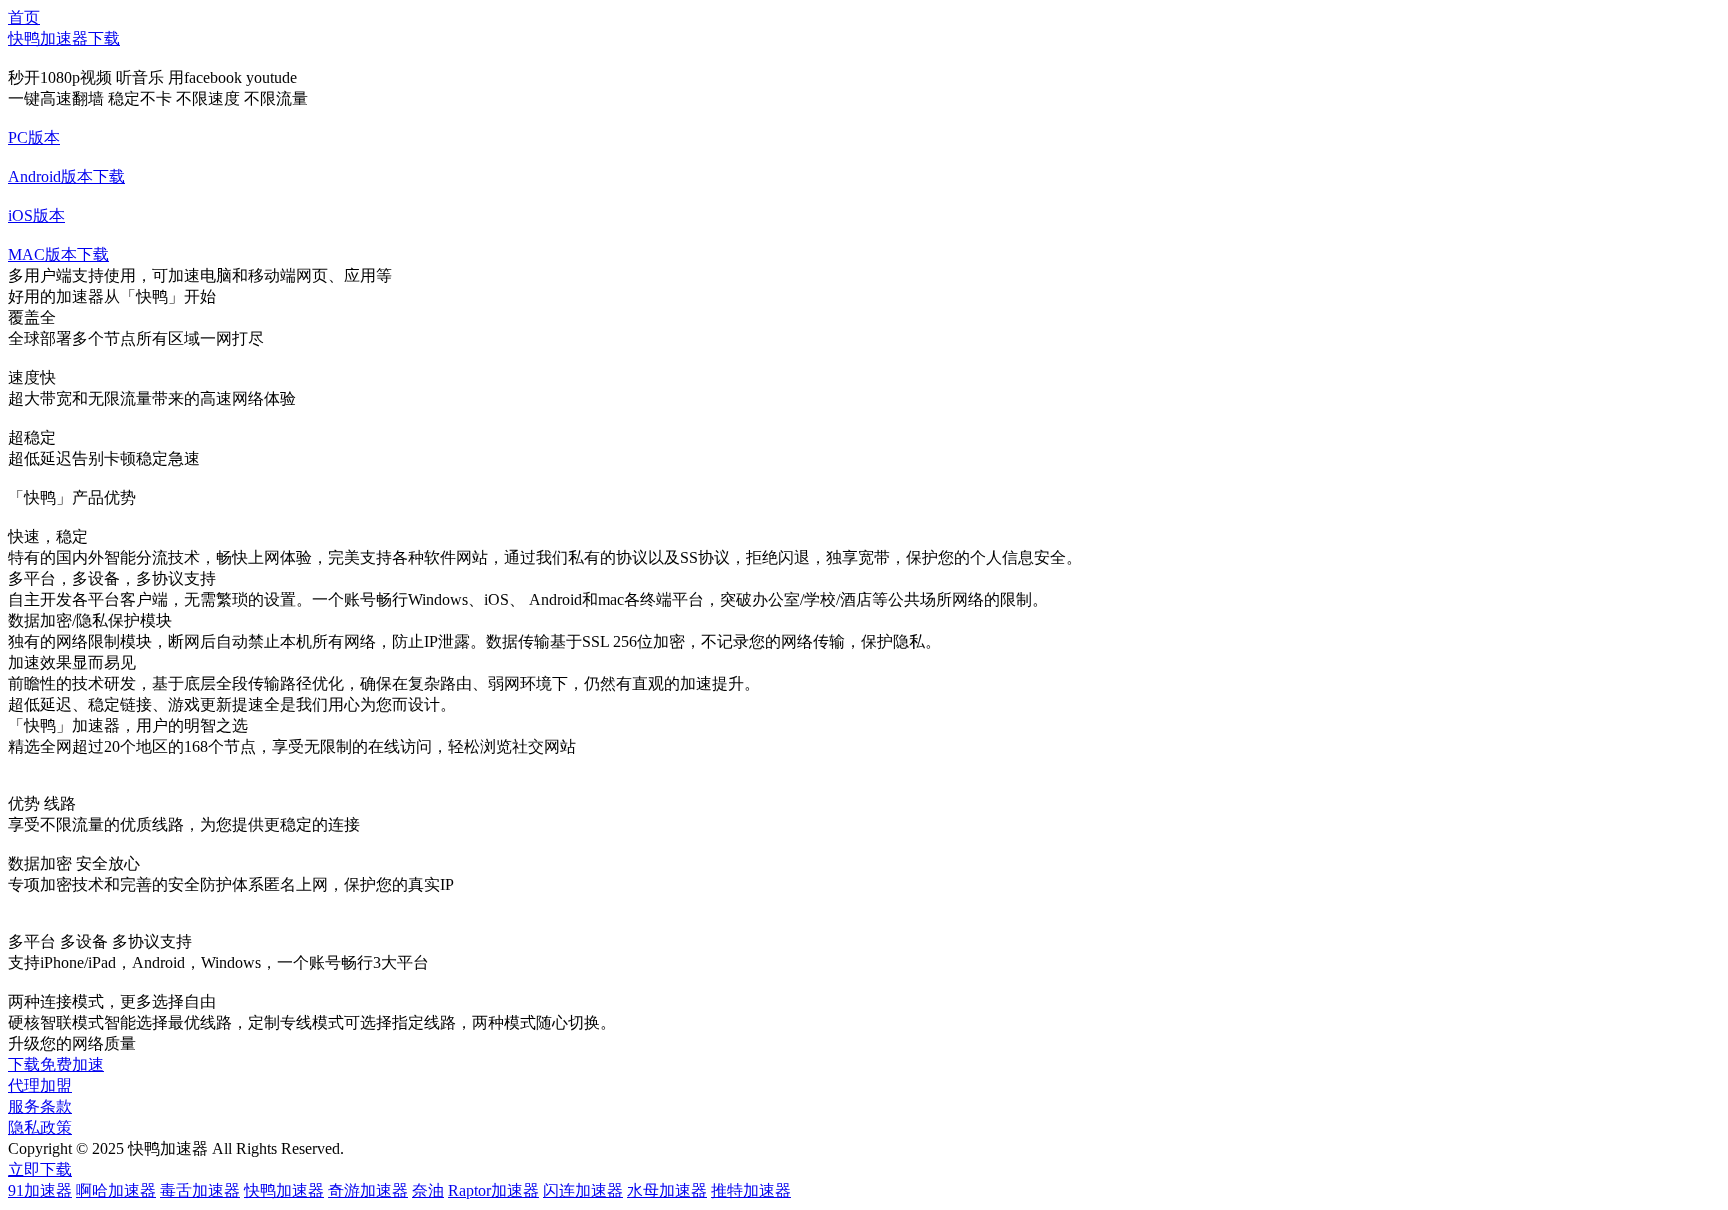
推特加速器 (751, 1190)
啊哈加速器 (116, 1190)
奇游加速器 (368, 1190)
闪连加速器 (583, 1190)
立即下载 (40, 1169)
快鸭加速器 (284, 1190)
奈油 (428, 1190)
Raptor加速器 (493, 1190)
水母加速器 (667, 1190)
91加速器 (40, 1190)
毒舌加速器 (200, 1190)
